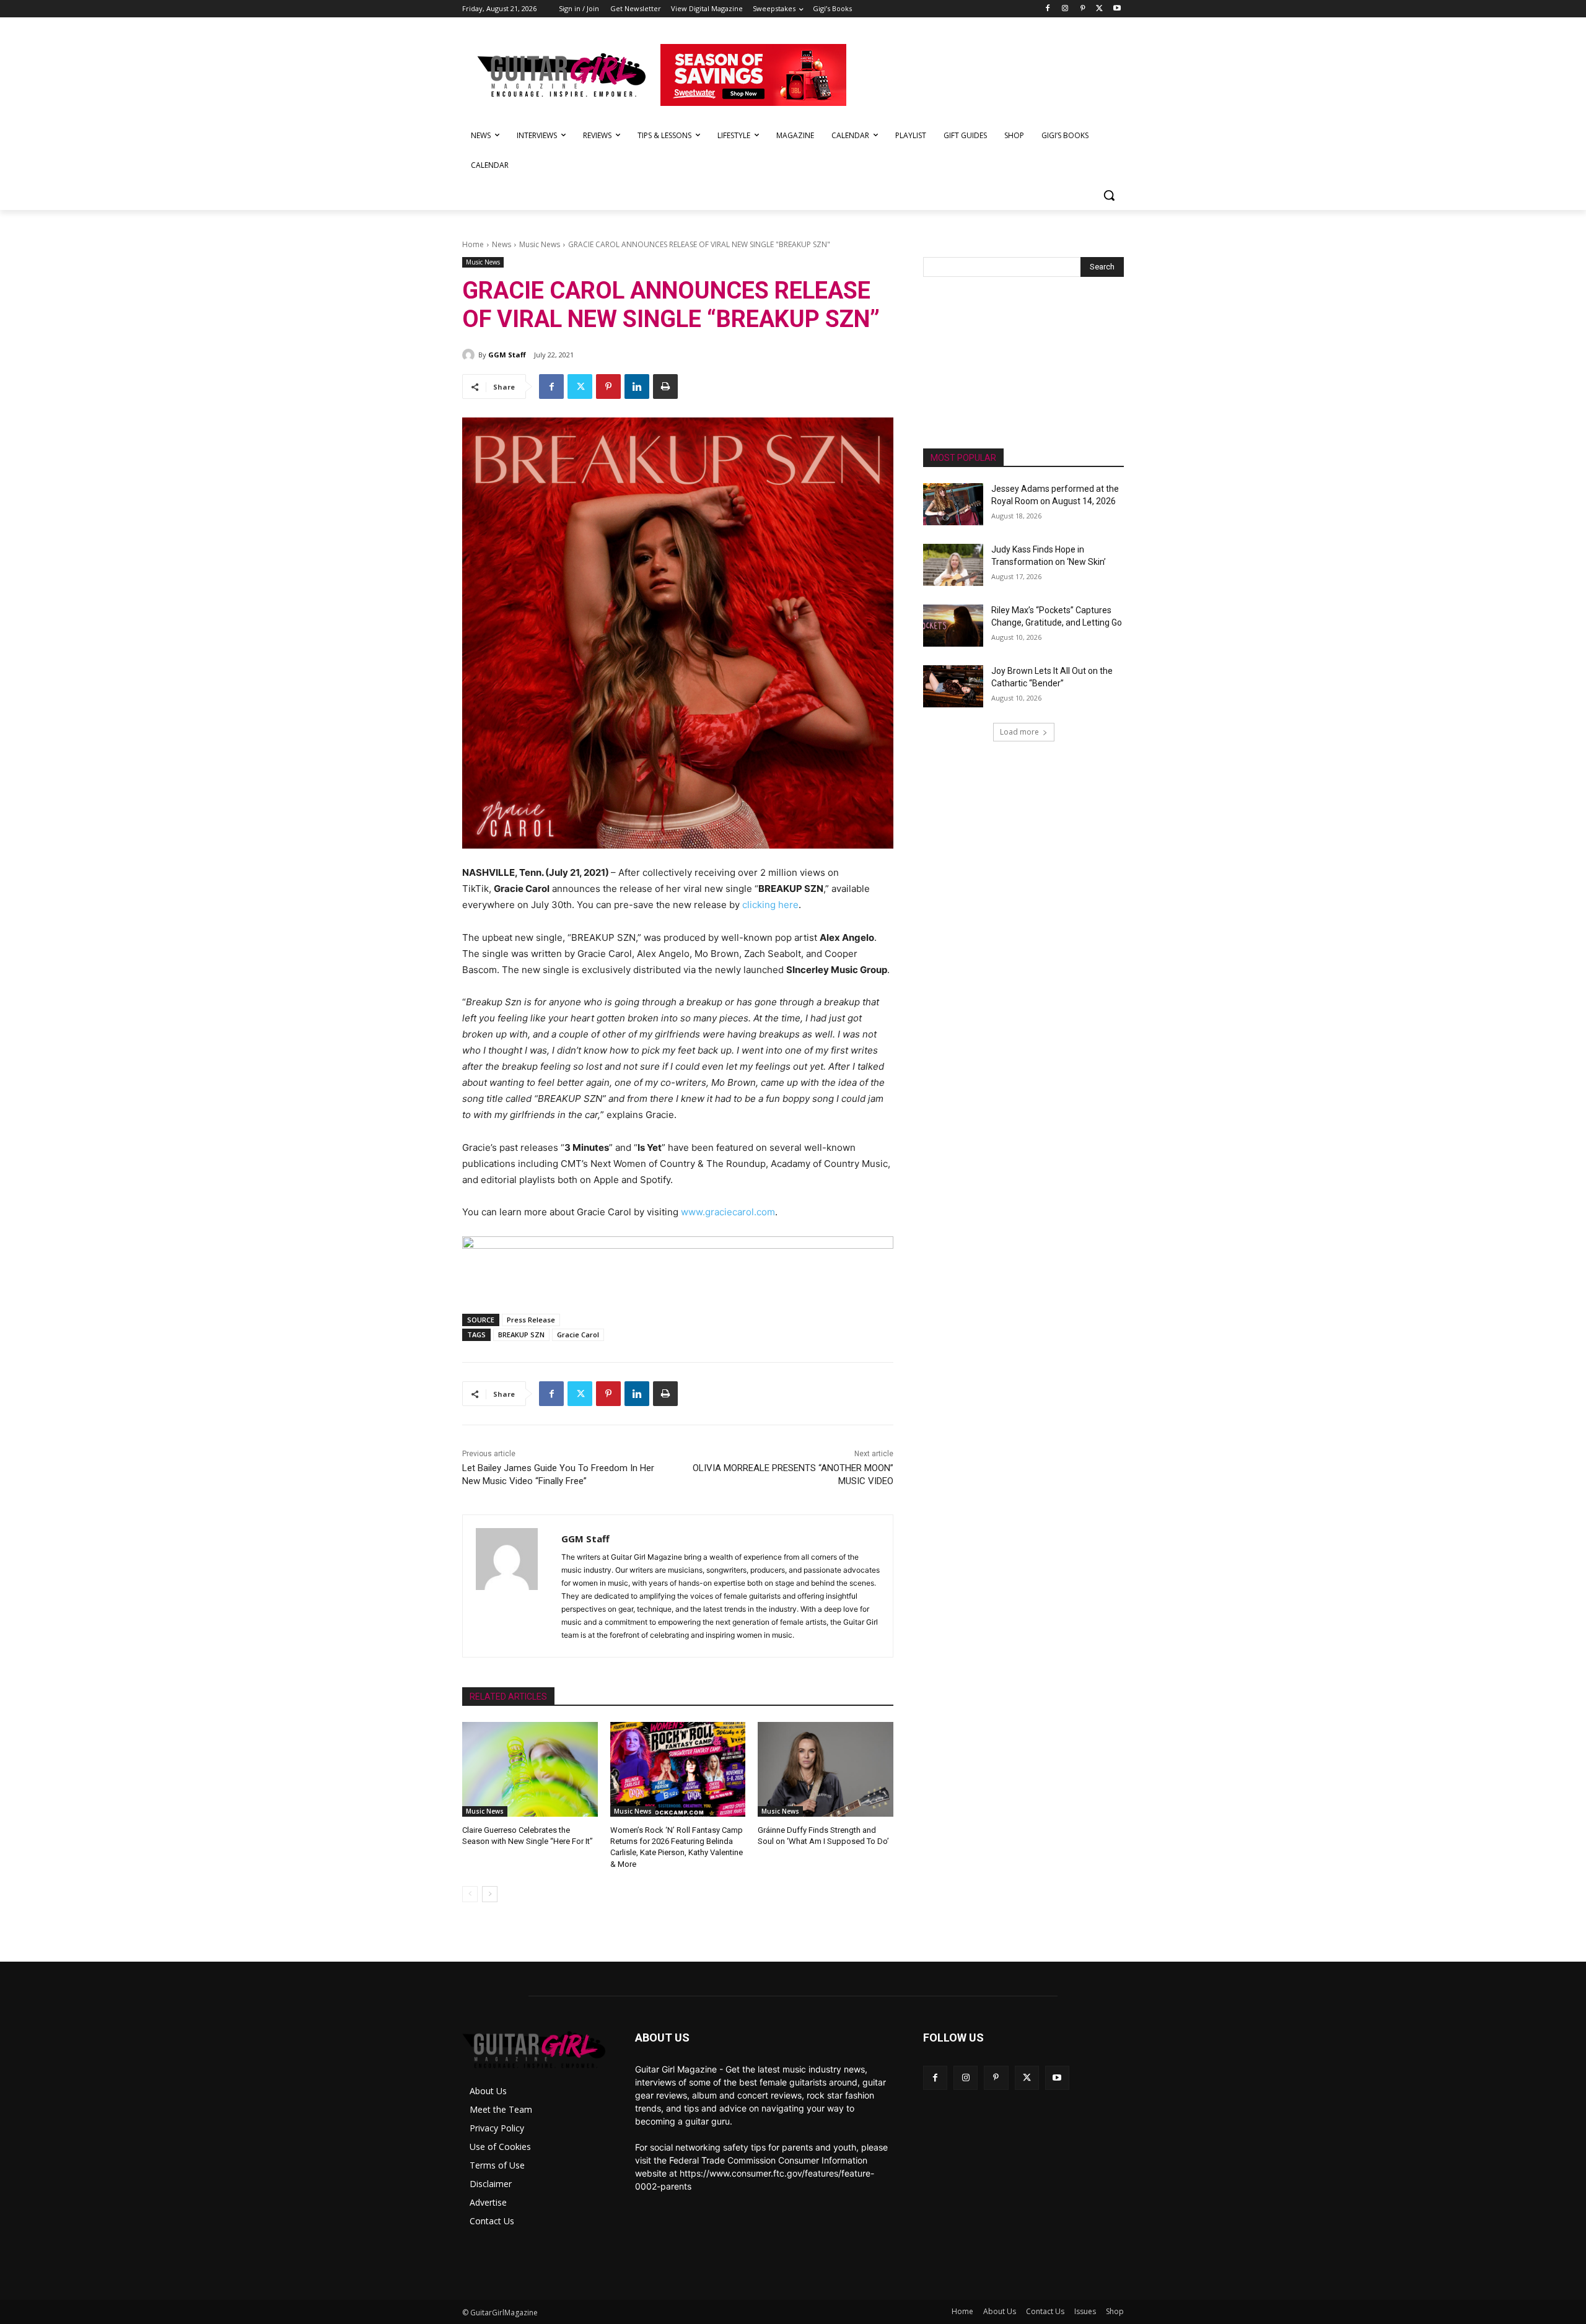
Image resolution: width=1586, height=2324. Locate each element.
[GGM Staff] (470, 355)
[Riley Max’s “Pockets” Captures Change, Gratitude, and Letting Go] (953, 626)
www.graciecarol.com (728, 1212)
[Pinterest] (1083, 9)
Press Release (531, 1320)
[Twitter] (1099, 9)
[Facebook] (1048, 9)
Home (473, 244)
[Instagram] (1065, 9)
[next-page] (490, 1894)
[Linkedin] (637, 387)
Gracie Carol (578, 1335)
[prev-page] (470, 1894)
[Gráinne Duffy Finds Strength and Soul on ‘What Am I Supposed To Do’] (826, 1769)
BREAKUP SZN (521, 1335)
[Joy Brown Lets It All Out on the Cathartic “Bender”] (953, 686)
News (502, 244)
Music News (540, 244)
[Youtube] (1117, 9)
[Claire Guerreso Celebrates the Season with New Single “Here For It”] (530, 1769)
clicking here (770, 905)
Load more (1019, 732)
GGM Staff (507, 355)
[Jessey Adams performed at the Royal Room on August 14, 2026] (953, 504)
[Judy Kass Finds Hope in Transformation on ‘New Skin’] (953, 565)
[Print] (665, 387)
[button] (1109, 195)
